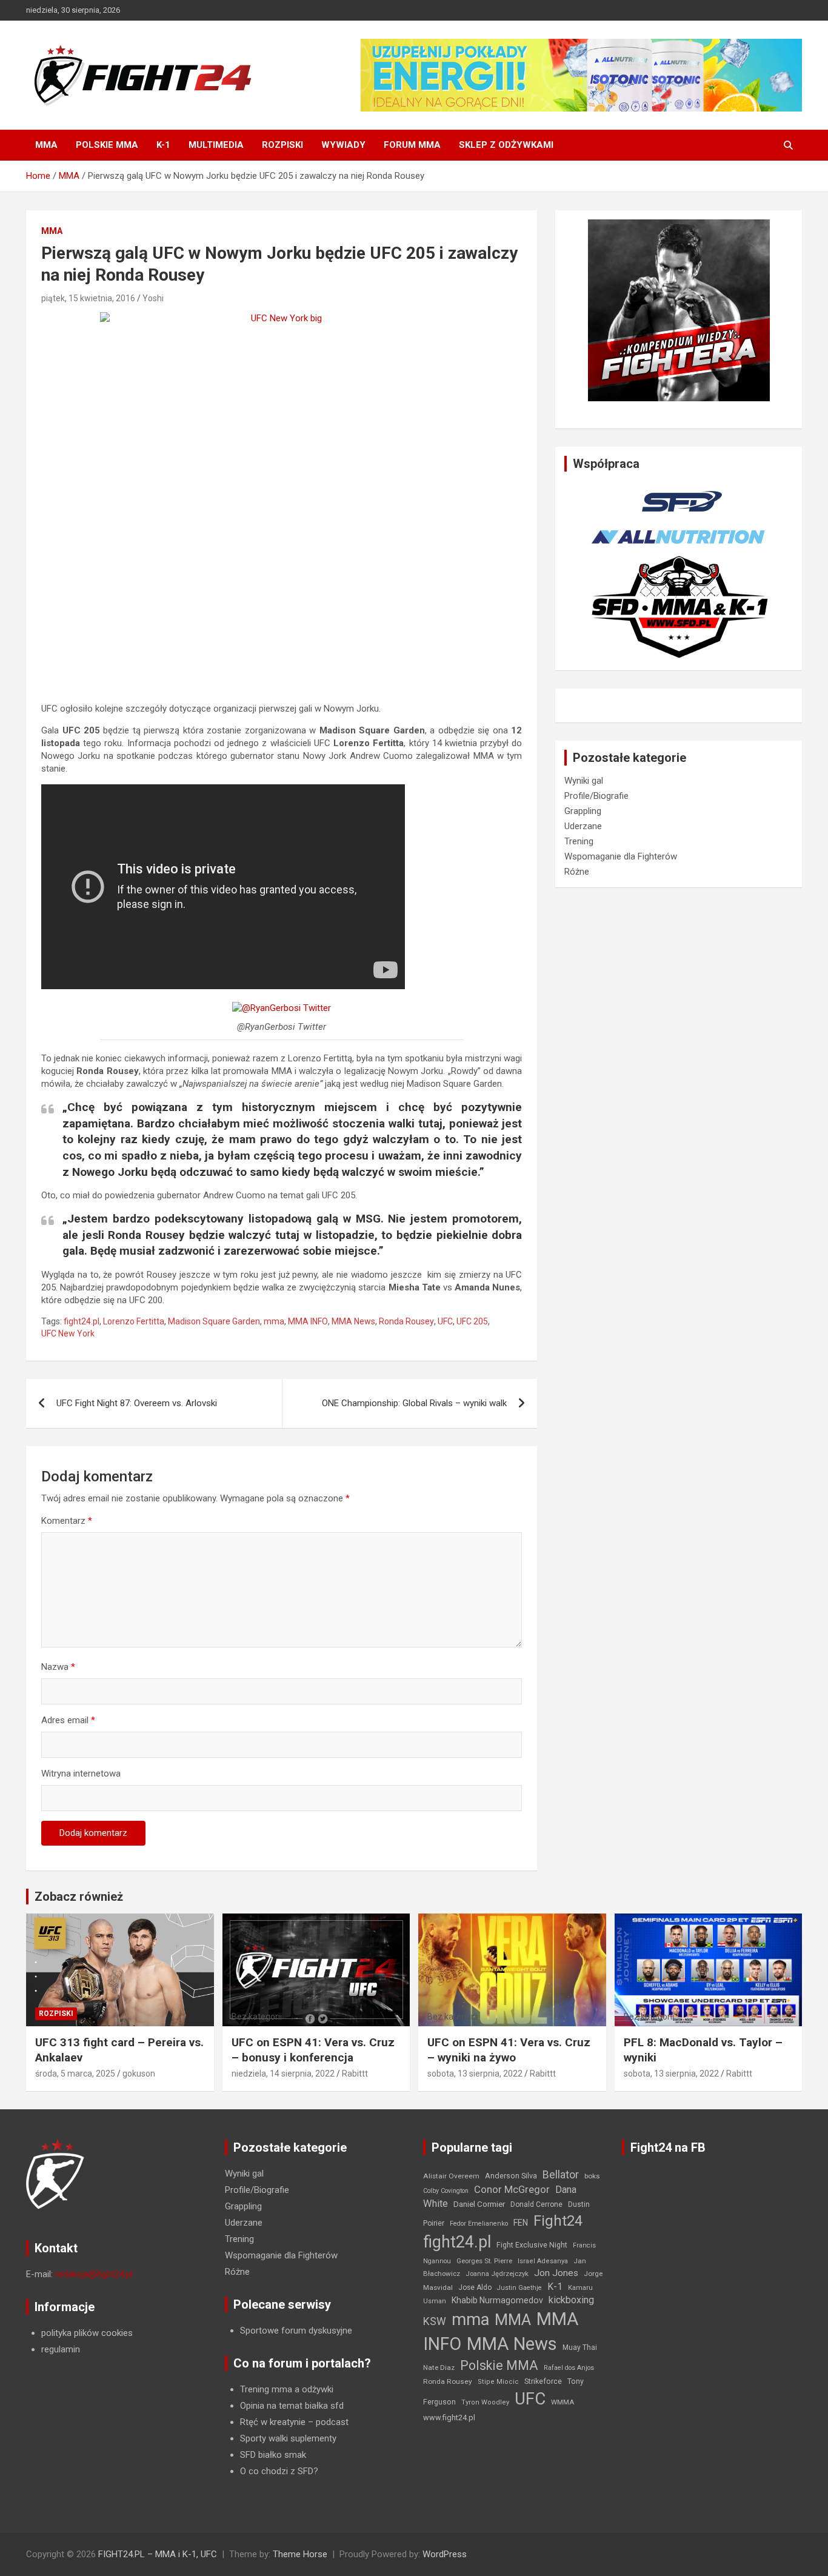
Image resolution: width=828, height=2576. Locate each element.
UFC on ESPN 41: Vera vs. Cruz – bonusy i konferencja (313, 2050)
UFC (445, 1321)
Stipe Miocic (498, 2382)
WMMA (563, 2402)
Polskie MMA (107, 145)
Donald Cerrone (536, 2204)
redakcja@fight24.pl (94, 2274)
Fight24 (558, 2221)
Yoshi (153, 298)
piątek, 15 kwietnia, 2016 (88, 298)
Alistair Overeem (451, 2176)
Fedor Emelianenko (479, 2224)
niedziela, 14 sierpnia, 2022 (283, 2074)
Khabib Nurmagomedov (497, 2300)
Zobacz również (79, 1897)
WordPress (445, 2554)
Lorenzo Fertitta (134, 1321)
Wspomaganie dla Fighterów (621, 856)
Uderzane (583, 826)
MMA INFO (308, 1321)
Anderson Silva (511, 2176)
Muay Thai (580, 2347)
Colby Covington (446, 2191)
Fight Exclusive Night (532, 2245)
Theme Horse (300, 2554)
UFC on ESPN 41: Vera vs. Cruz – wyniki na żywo (509, 2050)
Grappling (583, 811)
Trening (579, 841)
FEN (521, 2223)
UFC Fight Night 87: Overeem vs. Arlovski (137, 1403)
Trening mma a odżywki (287, 2389)
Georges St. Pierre (484, 2261)
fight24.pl (82, 1321)
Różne (577, 872)
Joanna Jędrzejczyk (497, 2274)
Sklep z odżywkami (506, 145)
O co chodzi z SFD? (279, 2471)
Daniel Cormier (479, 2204)
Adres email (68, 1720)
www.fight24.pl (449, 2418)
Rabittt (355, 2074)
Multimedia (216, 145)
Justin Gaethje (519, 2288)
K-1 (163, 145)
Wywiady (343, 145)
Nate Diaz (439, 2367)
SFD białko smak (273, 2455)
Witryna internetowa (81, 1774)
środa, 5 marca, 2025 (75, 2074)
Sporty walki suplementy (288, 2438)
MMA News (353, 1321)
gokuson (139, 2074)
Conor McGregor (512, 2190)
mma (274, 1321)
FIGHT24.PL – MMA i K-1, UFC (158, 2554)
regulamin (61, 2349)
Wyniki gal (584, 781)
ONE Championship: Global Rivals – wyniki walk (414, 1403)
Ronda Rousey (406, 1321)
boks (592, 2176)
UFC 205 (472, 1321)
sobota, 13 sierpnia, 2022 (475, 2074)
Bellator (561, 2175)
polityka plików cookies (87, 2333)
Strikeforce (543, 2381)
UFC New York (68, 1333)
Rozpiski (282, 145)
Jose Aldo (475, 2287)
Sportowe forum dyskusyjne (296, 2331)
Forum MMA (412, 145)
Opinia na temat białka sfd (292, 2406)
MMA (46, 145)
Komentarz (67, 1521)
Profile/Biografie (596, 796)
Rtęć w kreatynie (273, 2422)
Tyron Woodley (485, 2402)
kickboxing (571, 2300)
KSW (435, 2321)
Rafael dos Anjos (569, 2368)
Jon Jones (556, 2273)
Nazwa (58, 1667)
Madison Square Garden (214, 1321)
